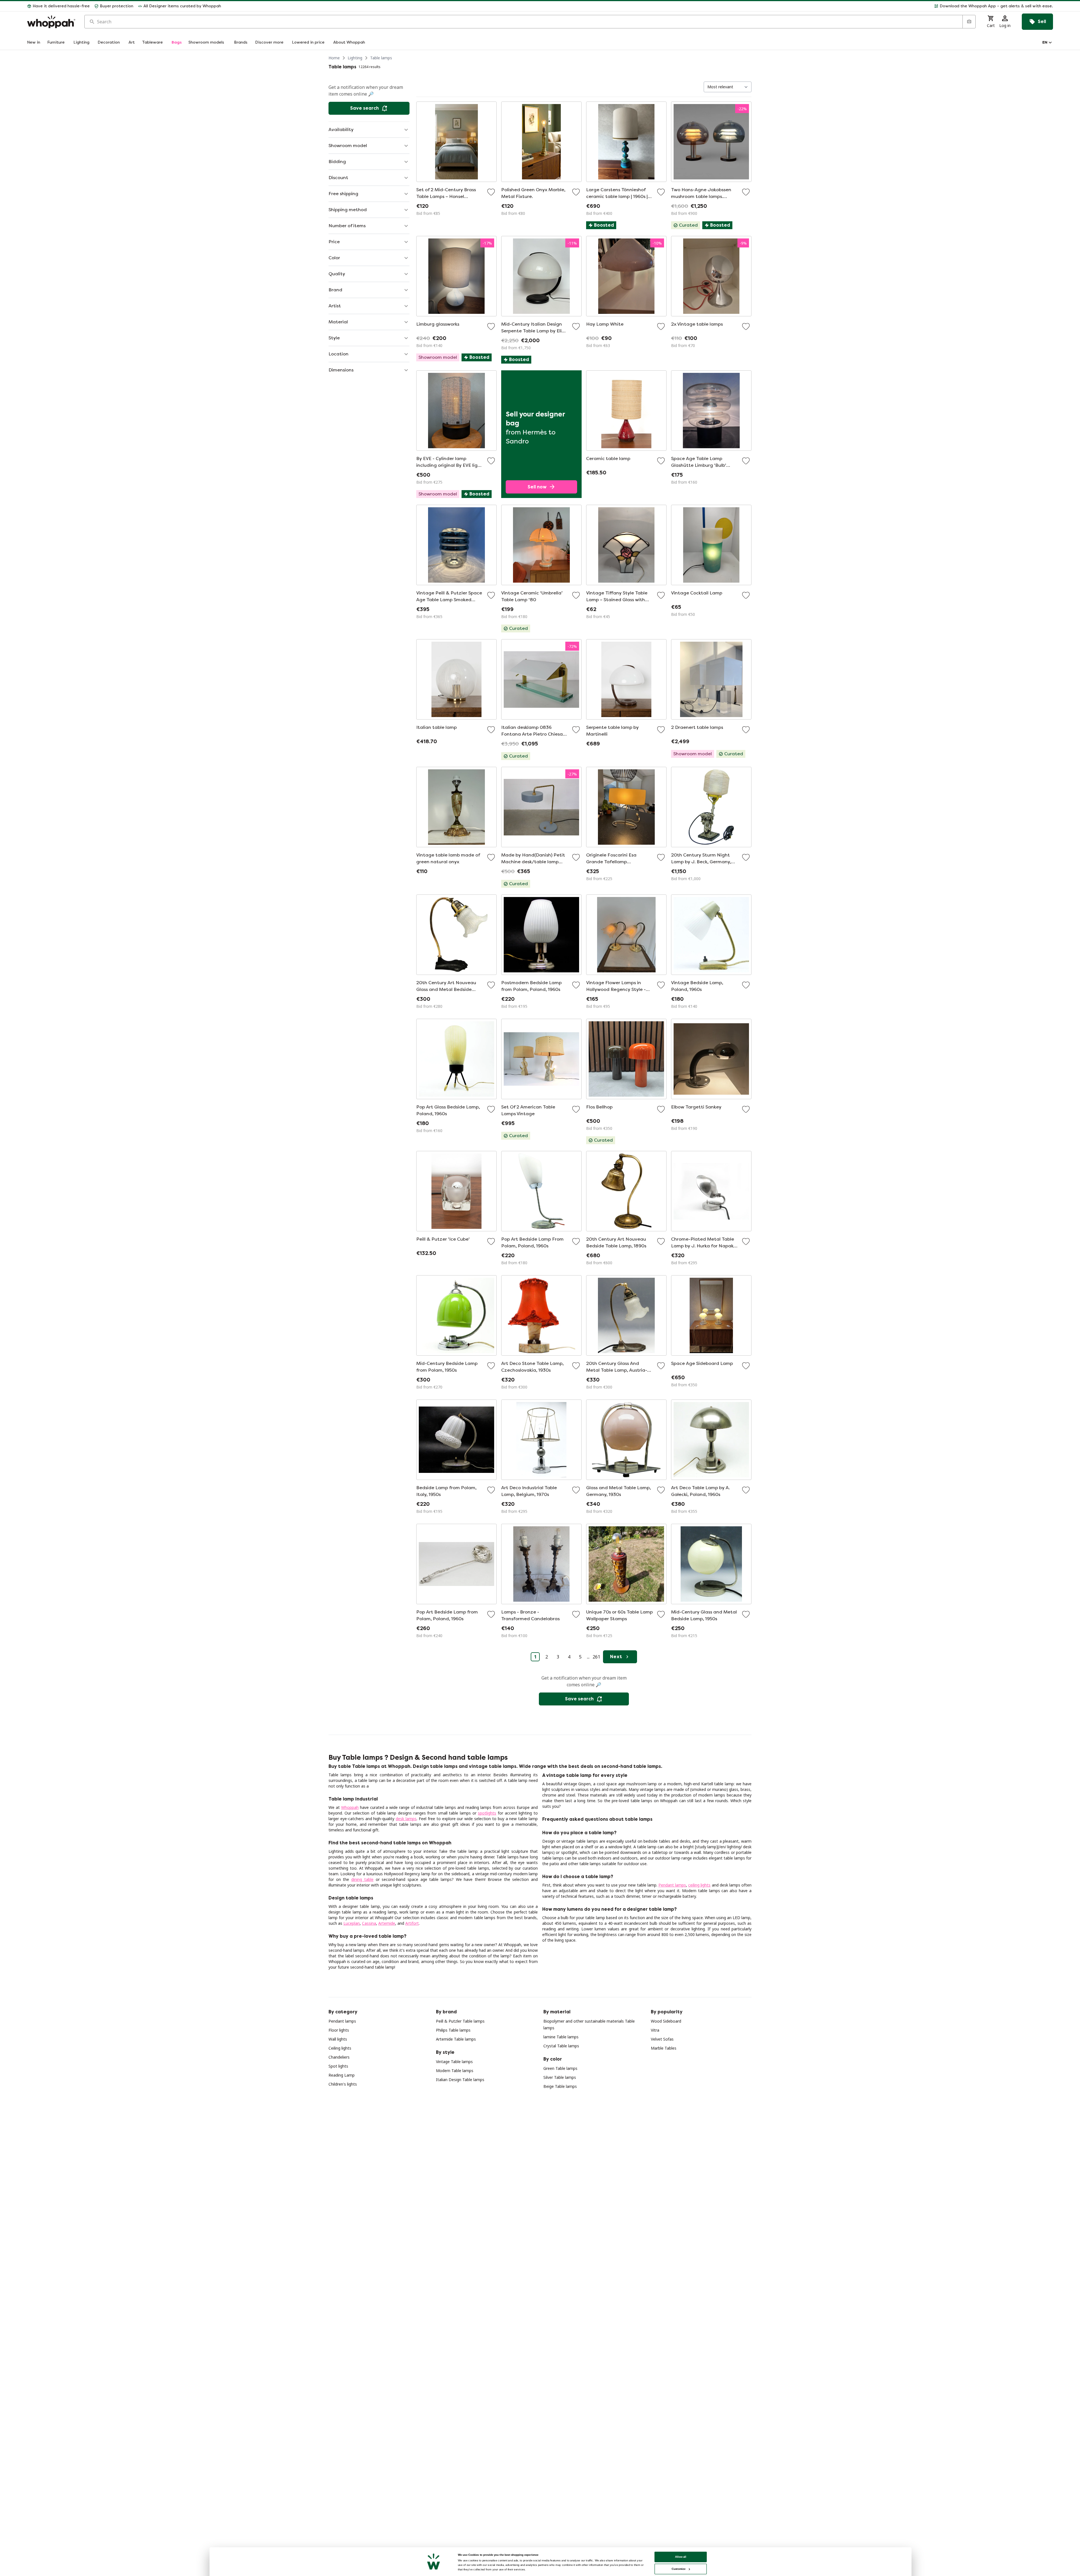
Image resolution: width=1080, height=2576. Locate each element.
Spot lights (338, 2066)
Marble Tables (664, 2048)
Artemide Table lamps (456, 2039)
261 (596, 1657)
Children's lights (343, 2084)
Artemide (387, 1923)
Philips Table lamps (453, 2030)
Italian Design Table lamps (460, 2080)
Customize (679, 2569)
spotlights (487, 1813)
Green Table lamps (560, 2068)
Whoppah (350, 1807)
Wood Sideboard (666, 2021)
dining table (362, 1879)
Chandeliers (339, 2057)
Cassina (369, 1923)
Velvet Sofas (662, 2039)
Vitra (655, 2030)
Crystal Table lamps (561, 2046)
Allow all (681, 2557)
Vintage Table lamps (454, 2062)
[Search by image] (969, 22)
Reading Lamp (342, 2075)
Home (334, 58)
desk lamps (406, 1819)
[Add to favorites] (491, 192)
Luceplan (352, 1923)
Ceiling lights (340, 2048)
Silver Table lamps (560, 2077)
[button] (639, 6)
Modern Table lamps (455, 2071)
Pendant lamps (672, 1885)
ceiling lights (699, 1885)
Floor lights (339, 2030)
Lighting (355, 58)
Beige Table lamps (560, 2086)
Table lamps (381, 58)
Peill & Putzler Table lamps (460, 2021)
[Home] (51, 22)
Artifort (412, 1923)
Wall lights (338, 2039)
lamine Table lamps (561, 2037)
